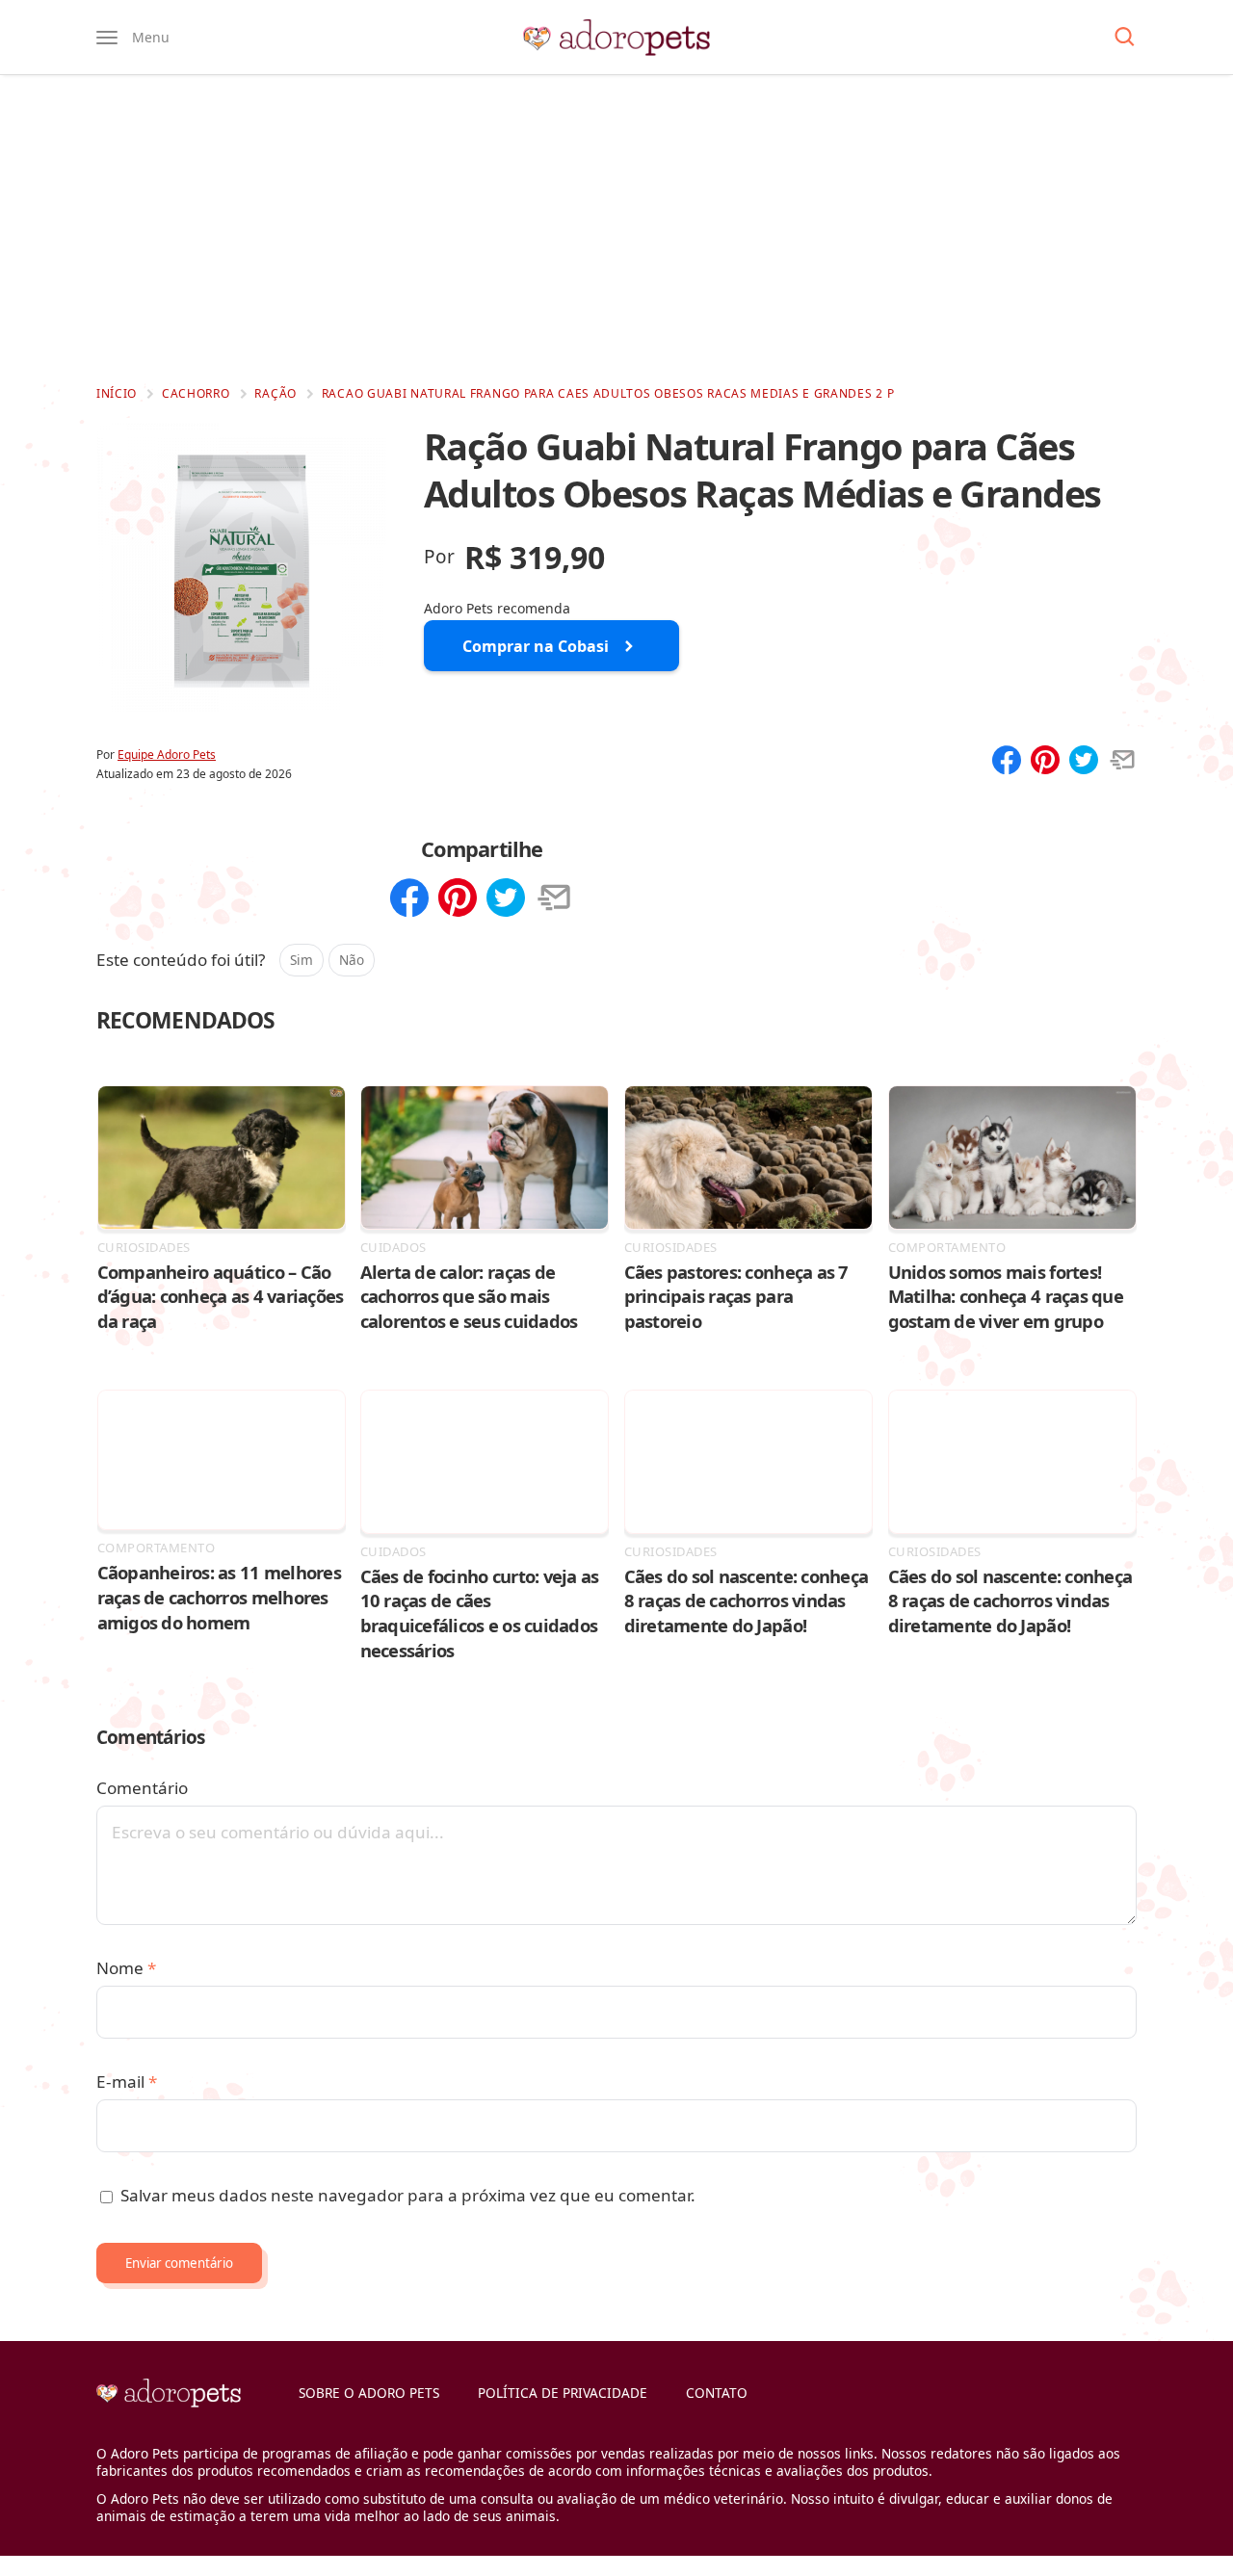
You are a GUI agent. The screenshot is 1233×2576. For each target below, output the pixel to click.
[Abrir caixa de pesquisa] (1125, 38)
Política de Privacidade (563, 2393)
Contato (717, 2393)
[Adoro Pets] (616, 38)
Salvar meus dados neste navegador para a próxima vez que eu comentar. (408, 2195)
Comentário (142, 1788)
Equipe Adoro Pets (167, 755)
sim (302, 960)
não (352, 960)
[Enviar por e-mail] (1122, 762)
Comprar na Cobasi (536, 646)
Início (117, 393)
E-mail (127, 2082)
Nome (126, 1968)
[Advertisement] (616, 229)
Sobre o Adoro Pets (369, 2393)
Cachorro (196, 393)
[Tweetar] (1084, 762)
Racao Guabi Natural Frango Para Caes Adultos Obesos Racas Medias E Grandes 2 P (608, 393)
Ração (275, 393)
